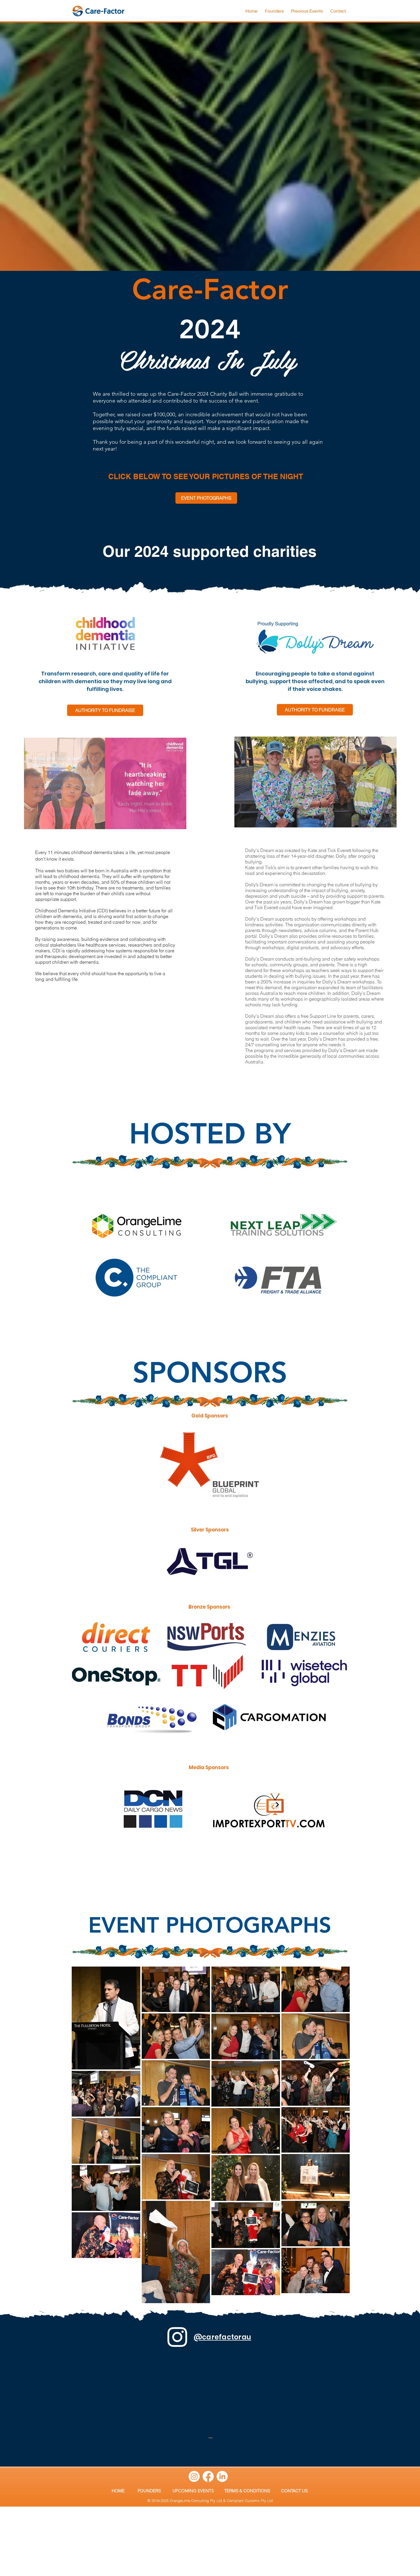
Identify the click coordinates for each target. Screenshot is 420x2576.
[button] (307, 9)
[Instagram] (194, 2476)
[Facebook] (208, 2476)
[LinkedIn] (222, 2476)
